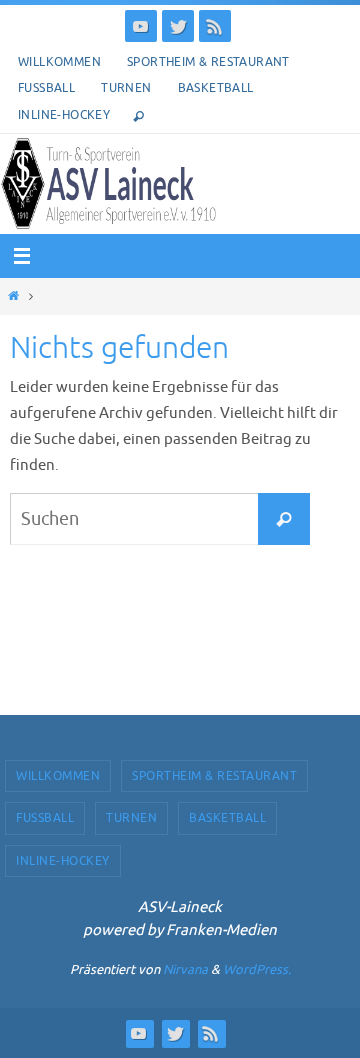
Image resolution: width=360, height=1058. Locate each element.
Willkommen (59, 62)
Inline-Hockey (64, 115)
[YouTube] (141, 26)
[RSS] (215, 26)
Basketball (216, 88)
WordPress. (257, 969)
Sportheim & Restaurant (208, 62)
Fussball (46, 88)
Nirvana (185, 969)
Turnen (126, 88)
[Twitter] (178, 26)
